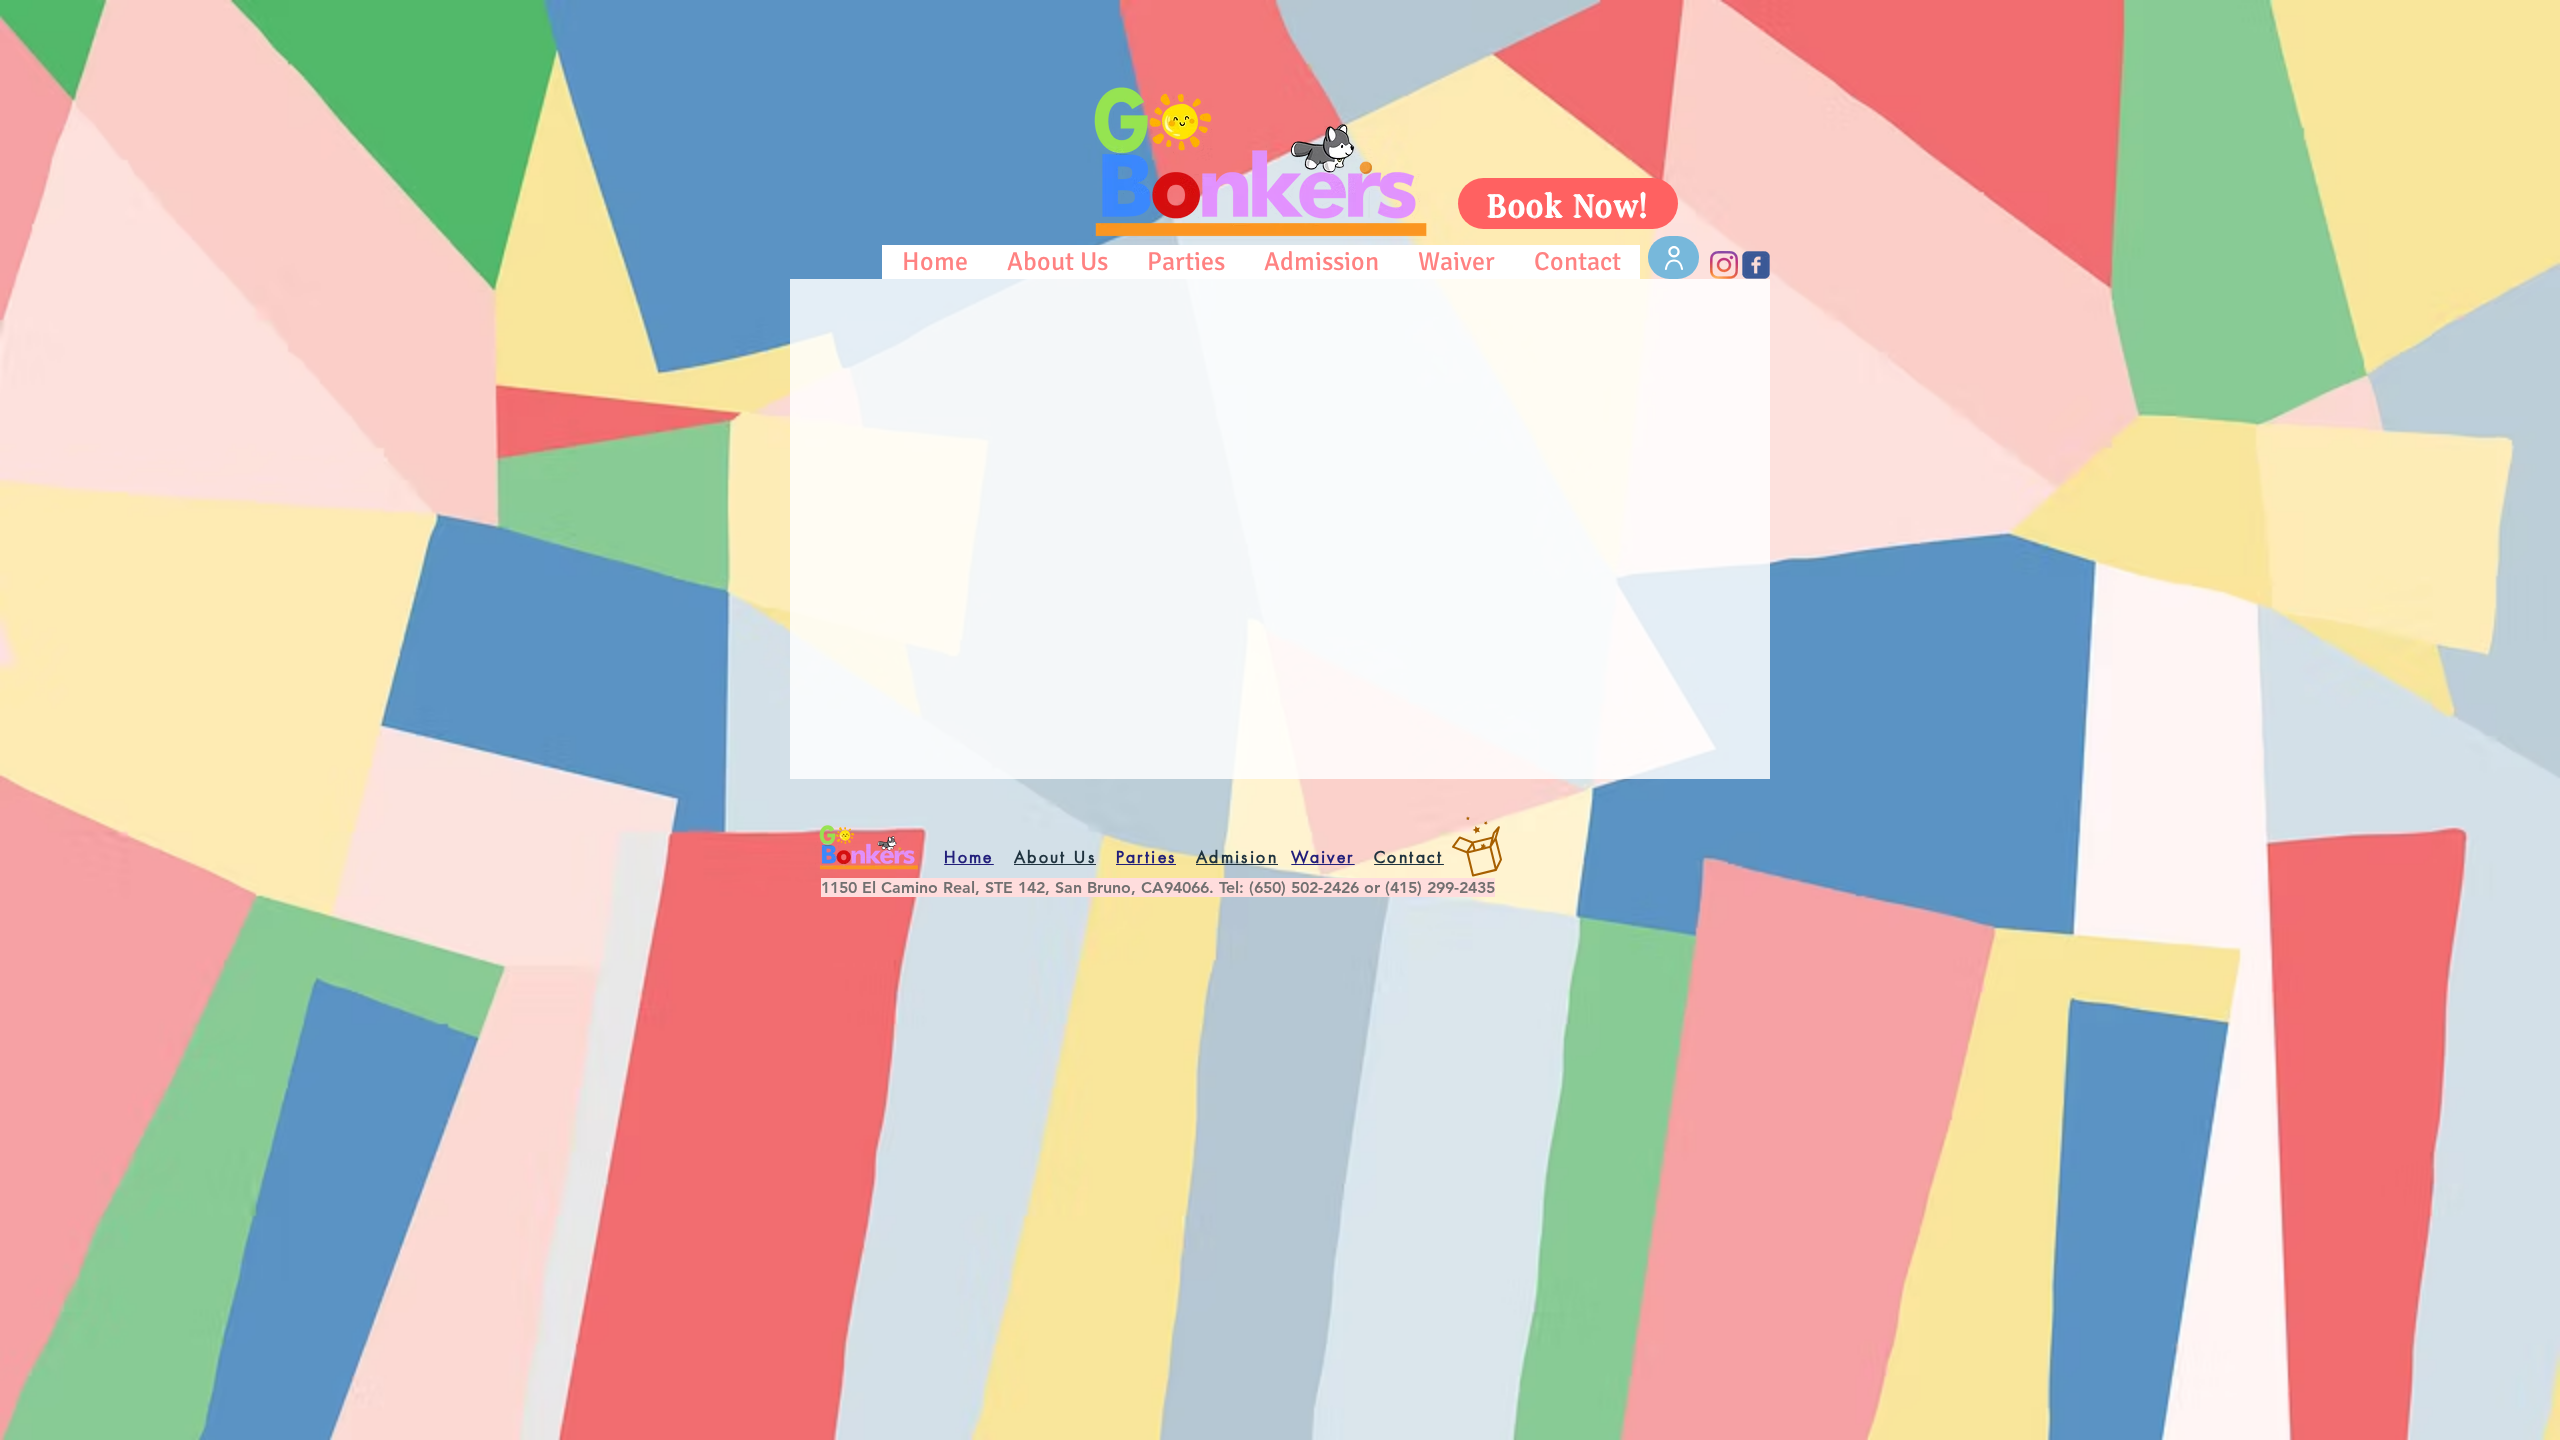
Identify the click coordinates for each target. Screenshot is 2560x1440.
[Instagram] (1724, 265)
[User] (1673, 257)
